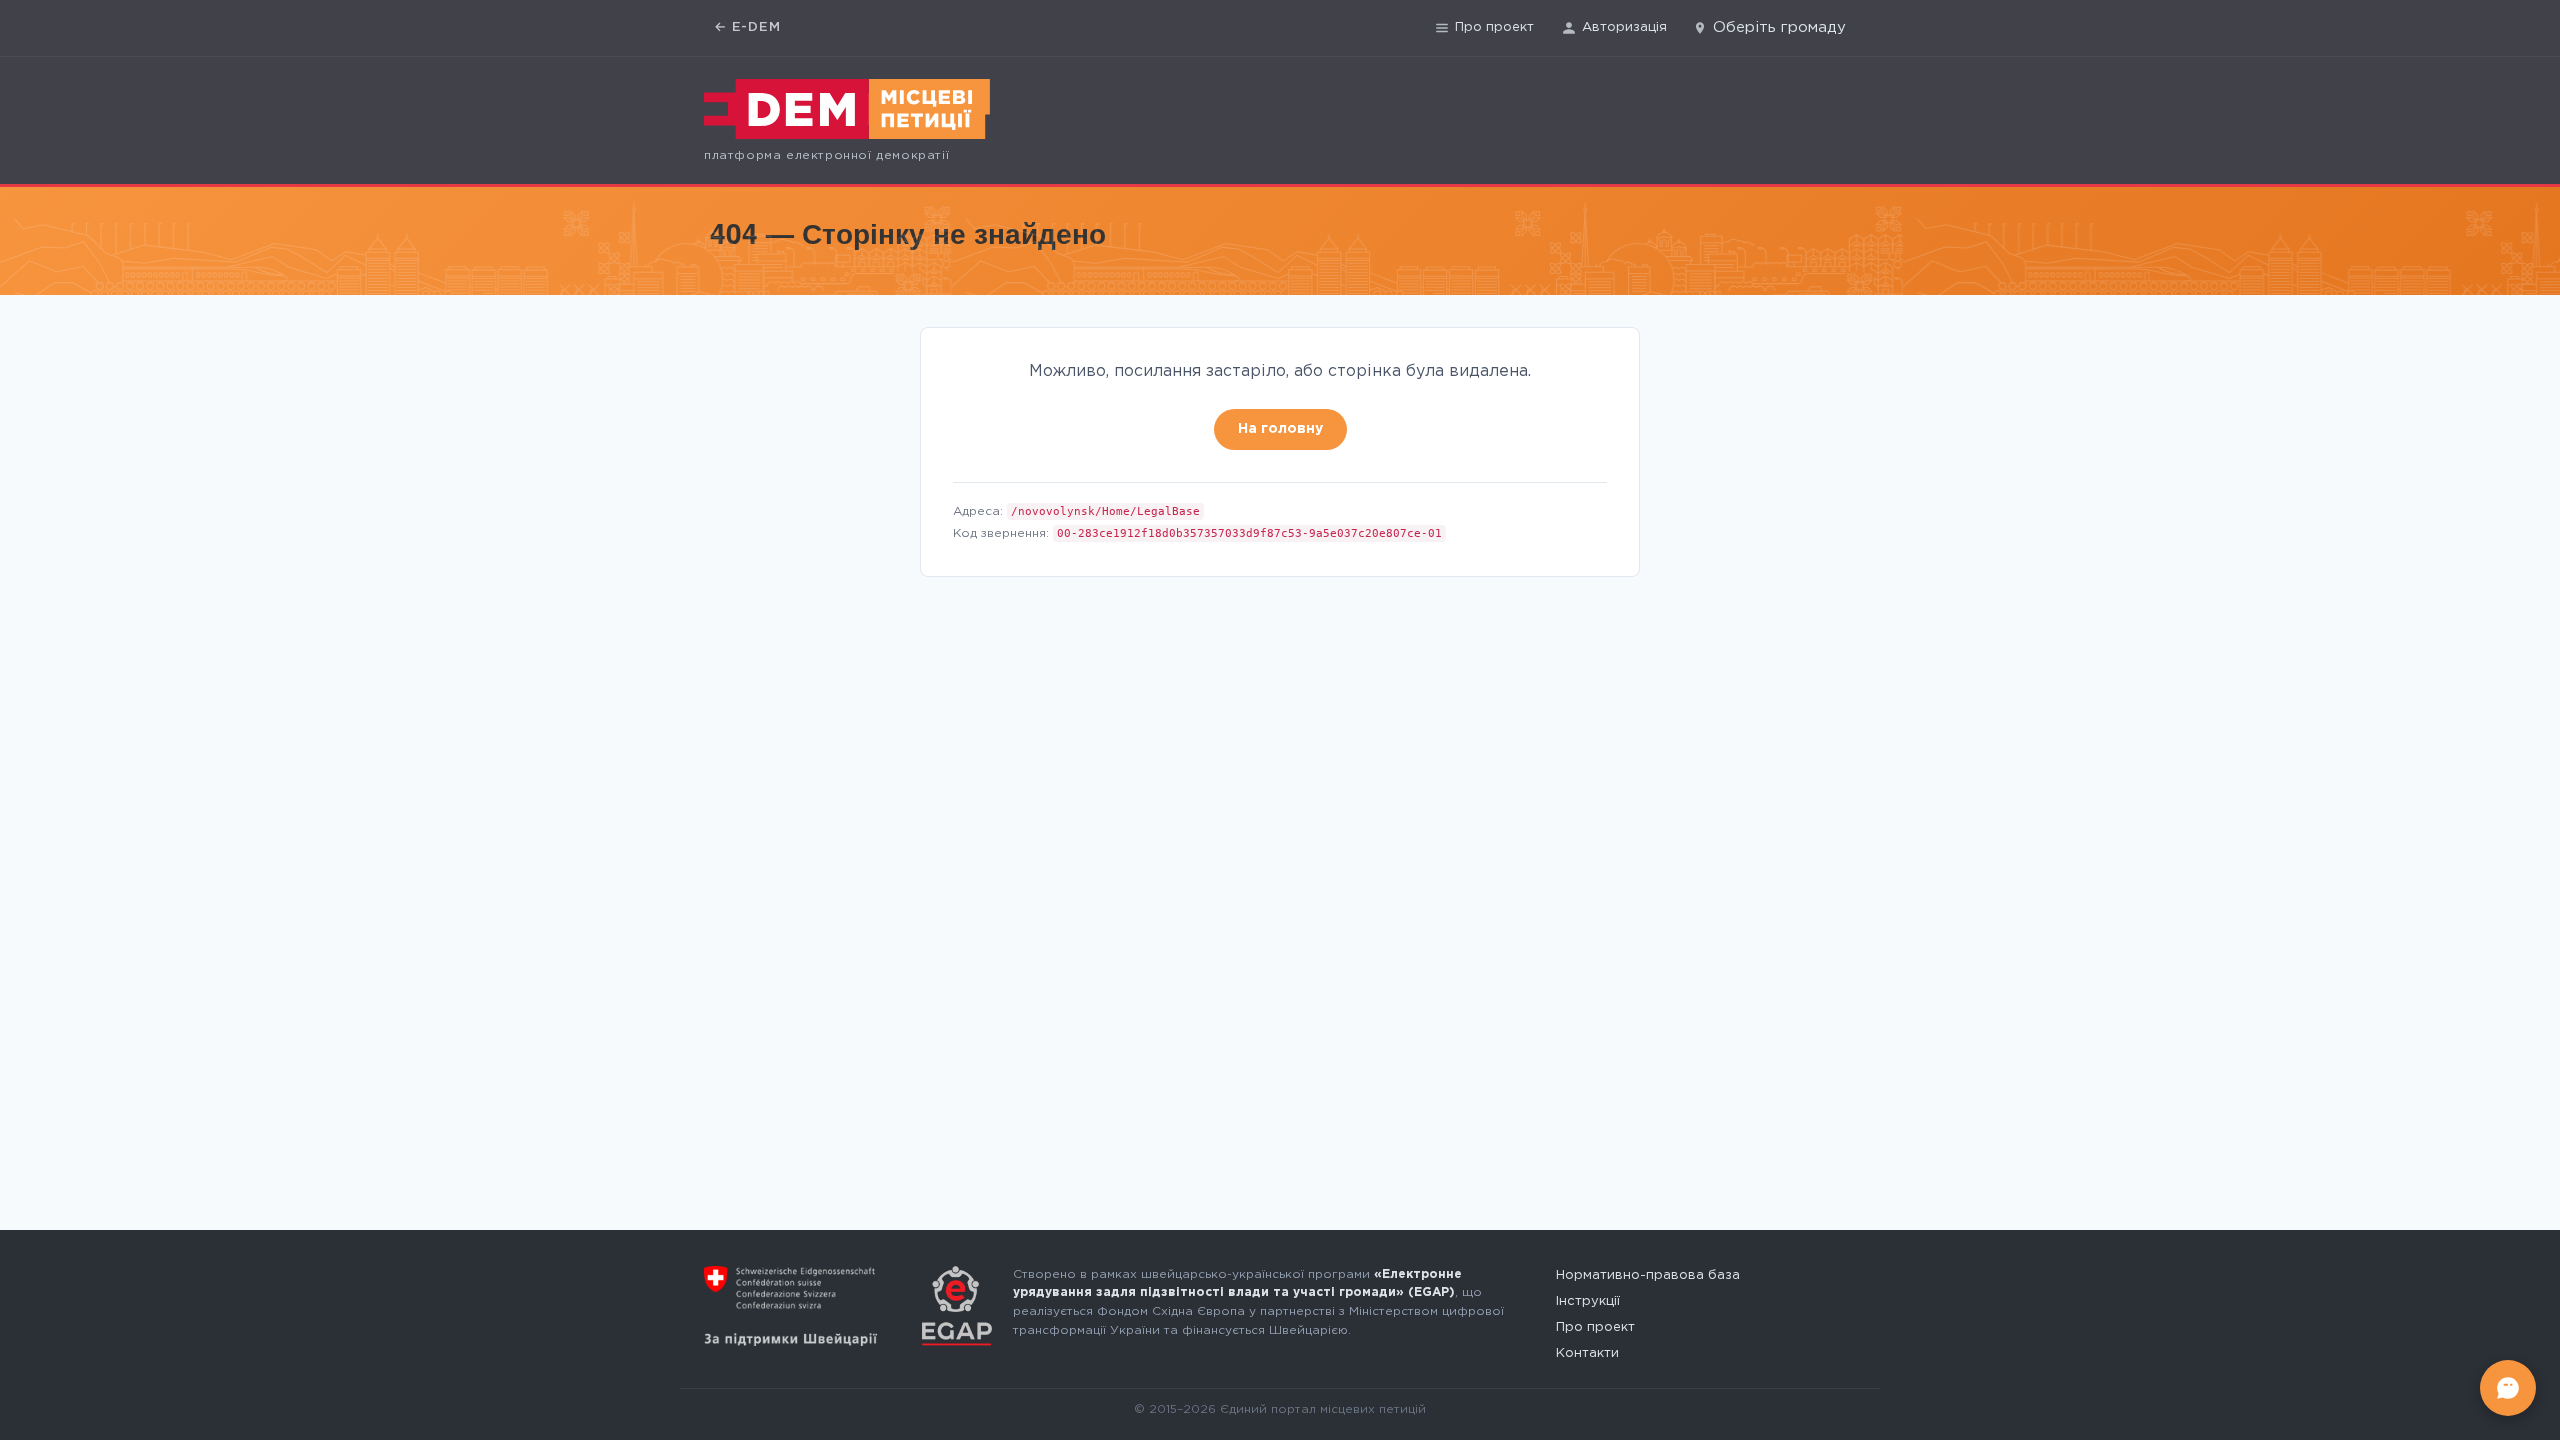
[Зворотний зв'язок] (2508, 1388)
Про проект (1494, 27)
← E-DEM (747, 27)
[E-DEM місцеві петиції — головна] (847, 109)
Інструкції (1588, 1301)
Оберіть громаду (1779, 27)
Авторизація (1624, 27)
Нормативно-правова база (1648, 1275)
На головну (1280, 429)
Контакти (1587, 1353)
